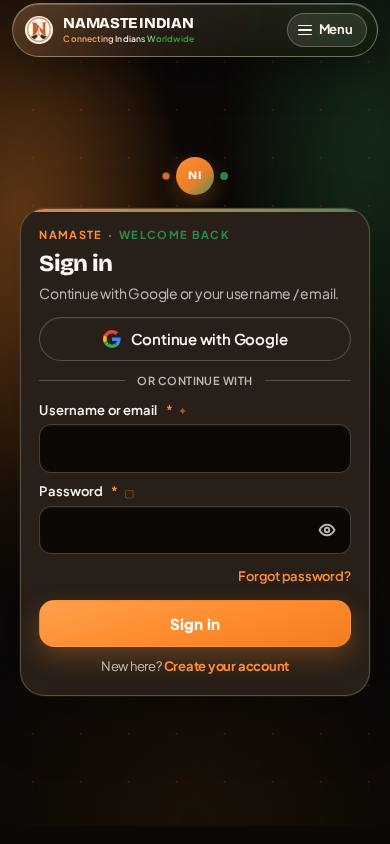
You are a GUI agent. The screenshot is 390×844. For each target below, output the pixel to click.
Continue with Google (209, 338)
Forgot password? (294, 576)
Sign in (195, 623)
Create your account (227, 666)
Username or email (113, 410)
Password (86, 491)
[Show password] (327, 530)
